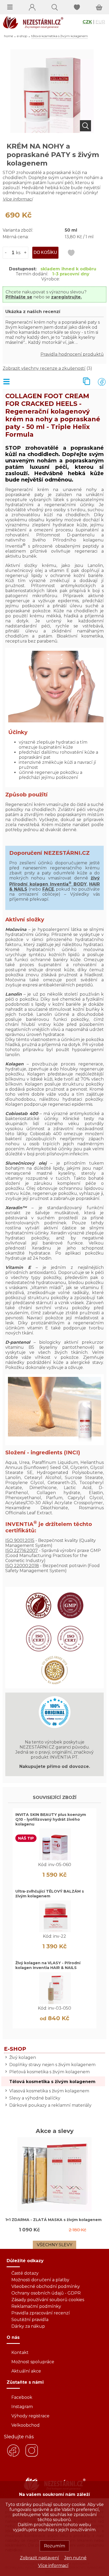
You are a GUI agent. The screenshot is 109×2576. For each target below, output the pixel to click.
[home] (32, 27)
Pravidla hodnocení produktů (72, 354)
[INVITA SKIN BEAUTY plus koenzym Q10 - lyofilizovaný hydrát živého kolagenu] (55, 1859)
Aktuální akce (26, 2371)
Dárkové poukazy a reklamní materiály (50, 2105)
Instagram (22, 2407)
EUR (100, 22)
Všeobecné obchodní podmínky (46, 2286)
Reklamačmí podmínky (36, 2306)
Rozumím (54, 2546)
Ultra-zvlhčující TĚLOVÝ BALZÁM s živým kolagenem (50, 1894)
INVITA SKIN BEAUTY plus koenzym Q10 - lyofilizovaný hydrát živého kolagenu (51, 1819)
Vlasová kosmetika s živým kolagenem (49, 2091)
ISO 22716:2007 (22, 1551)
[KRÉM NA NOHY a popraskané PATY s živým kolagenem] (52, 131)
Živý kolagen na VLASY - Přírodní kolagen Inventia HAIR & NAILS (48, 1965)
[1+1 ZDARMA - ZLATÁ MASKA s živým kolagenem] (54, 2210)
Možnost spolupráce (33, 2362)
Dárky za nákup (28, 2326)
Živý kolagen (23, 2057)
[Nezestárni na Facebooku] (13, 2456)
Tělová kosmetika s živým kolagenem (52, 2082)
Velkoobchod (26, 2425)
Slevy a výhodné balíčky (35, 2098)
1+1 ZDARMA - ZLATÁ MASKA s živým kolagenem (53, 2220)
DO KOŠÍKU (45, 252)
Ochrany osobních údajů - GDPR (46, 2293)
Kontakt (20, 2352)
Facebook (22, 2397)
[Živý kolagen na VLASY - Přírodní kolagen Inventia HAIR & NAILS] (55, 2003)
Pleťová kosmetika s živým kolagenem (49, 2072)
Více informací (53, 2566)
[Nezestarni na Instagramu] (32, 2456)
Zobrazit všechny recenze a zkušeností (44, 368)
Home (8, 36)
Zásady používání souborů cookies (48, 2300)
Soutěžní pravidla (30, 2320)
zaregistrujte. (66, 297)
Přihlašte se (19, 297)
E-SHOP (22, 36)
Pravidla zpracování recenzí (41, 2313)
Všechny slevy (54, 2245)
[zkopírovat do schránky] (83, 382)
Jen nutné (75, 2558)
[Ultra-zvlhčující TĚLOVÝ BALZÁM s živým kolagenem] (55, 1931)
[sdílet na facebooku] (98, 382)
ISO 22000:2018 (22, 1566)
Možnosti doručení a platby (40, 2280)
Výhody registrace (30, 2416)
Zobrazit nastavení (39, 2558)
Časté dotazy (25, 2273)
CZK (87, 22)
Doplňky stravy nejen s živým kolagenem (52, 2065)
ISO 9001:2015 (20, 1540)
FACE (48, 889)
